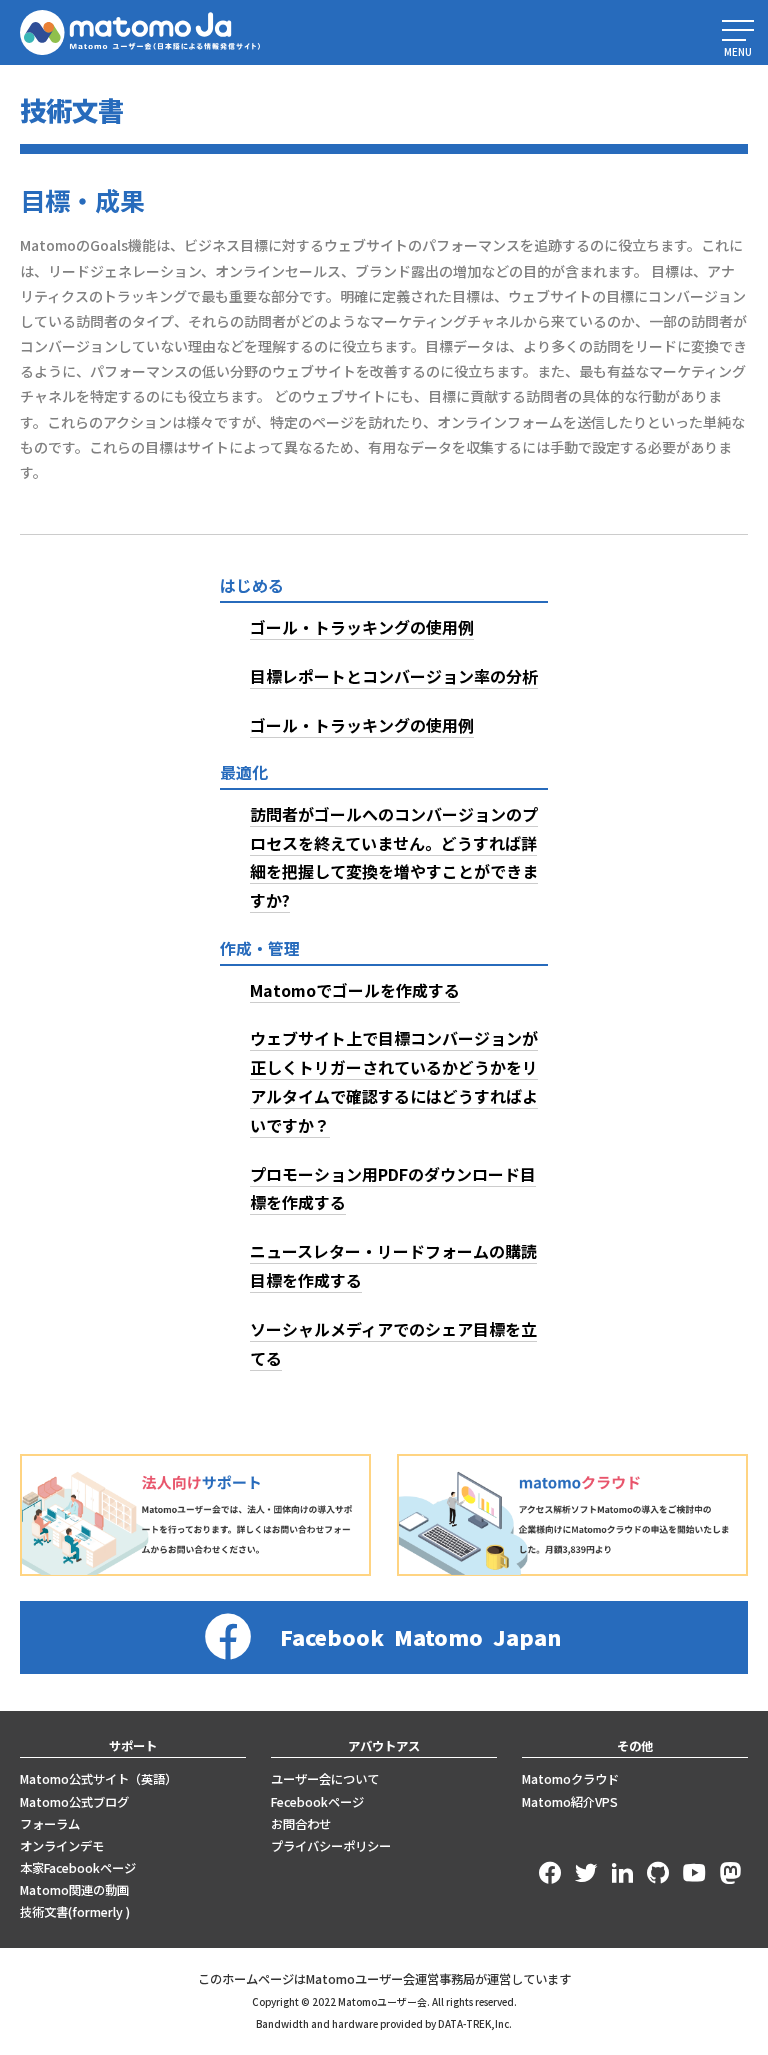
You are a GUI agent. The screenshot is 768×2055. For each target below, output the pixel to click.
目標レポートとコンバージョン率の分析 (394, 676)
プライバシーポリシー (331, 1846)
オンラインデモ (62, 1846)
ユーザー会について (325, 1779)
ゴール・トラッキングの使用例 (362, 627)
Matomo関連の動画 (74, 1890)
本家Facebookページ (78, 1868)
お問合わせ (301, 1824)
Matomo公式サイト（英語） (98, 1779)
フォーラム (50, 1824)
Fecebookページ (317, 1802)
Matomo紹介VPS (570, 1802)
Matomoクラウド (570, 1779)
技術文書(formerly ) (75, 1912)
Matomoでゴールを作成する (355, 990)
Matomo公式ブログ (74, 1802)
